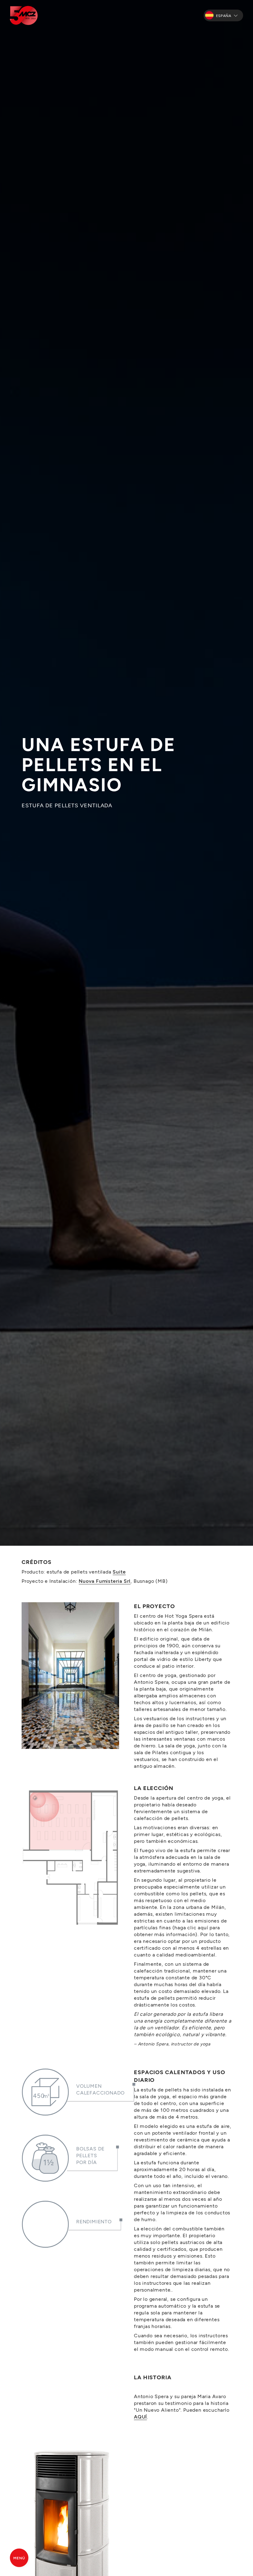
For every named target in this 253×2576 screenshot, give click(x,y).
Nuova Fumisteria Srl (105, 1581)
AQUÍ (140, 2416)
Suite (119, 1572)
